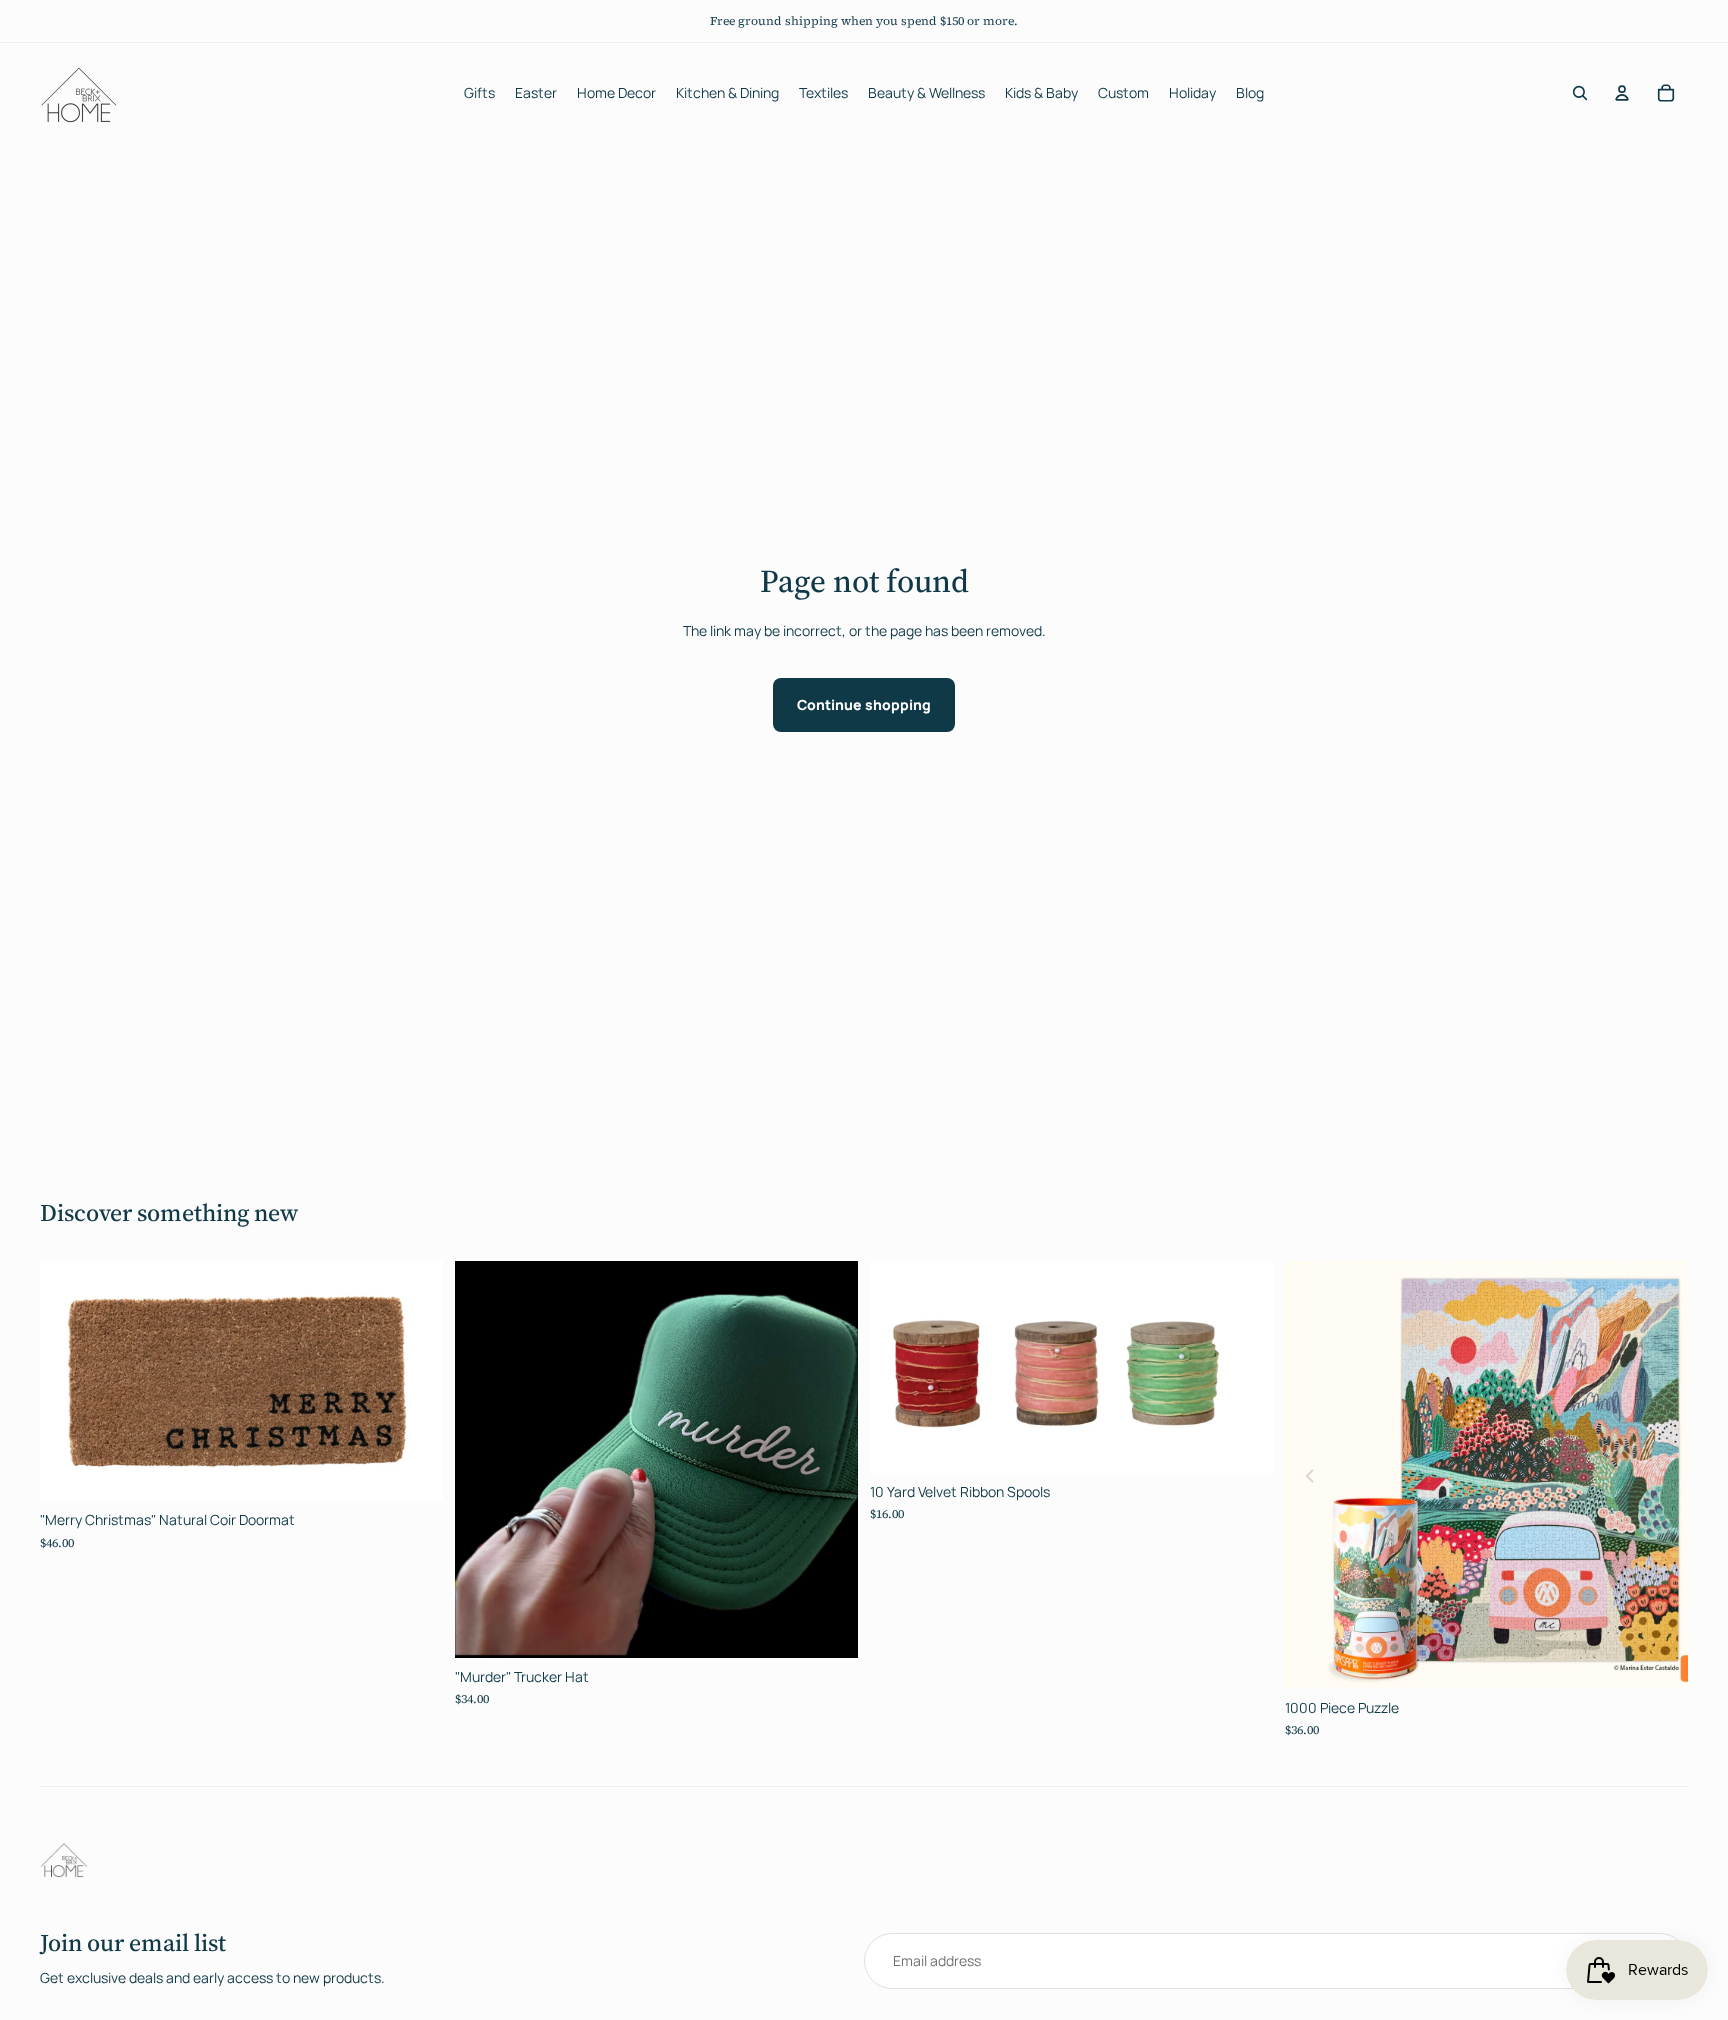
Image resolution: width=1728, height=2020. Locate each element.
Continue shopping (864, 704)
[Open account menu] (1622, 93)
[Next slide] (1243, 1367)
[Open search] (1580, 93)
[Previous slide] (900, 1367)
